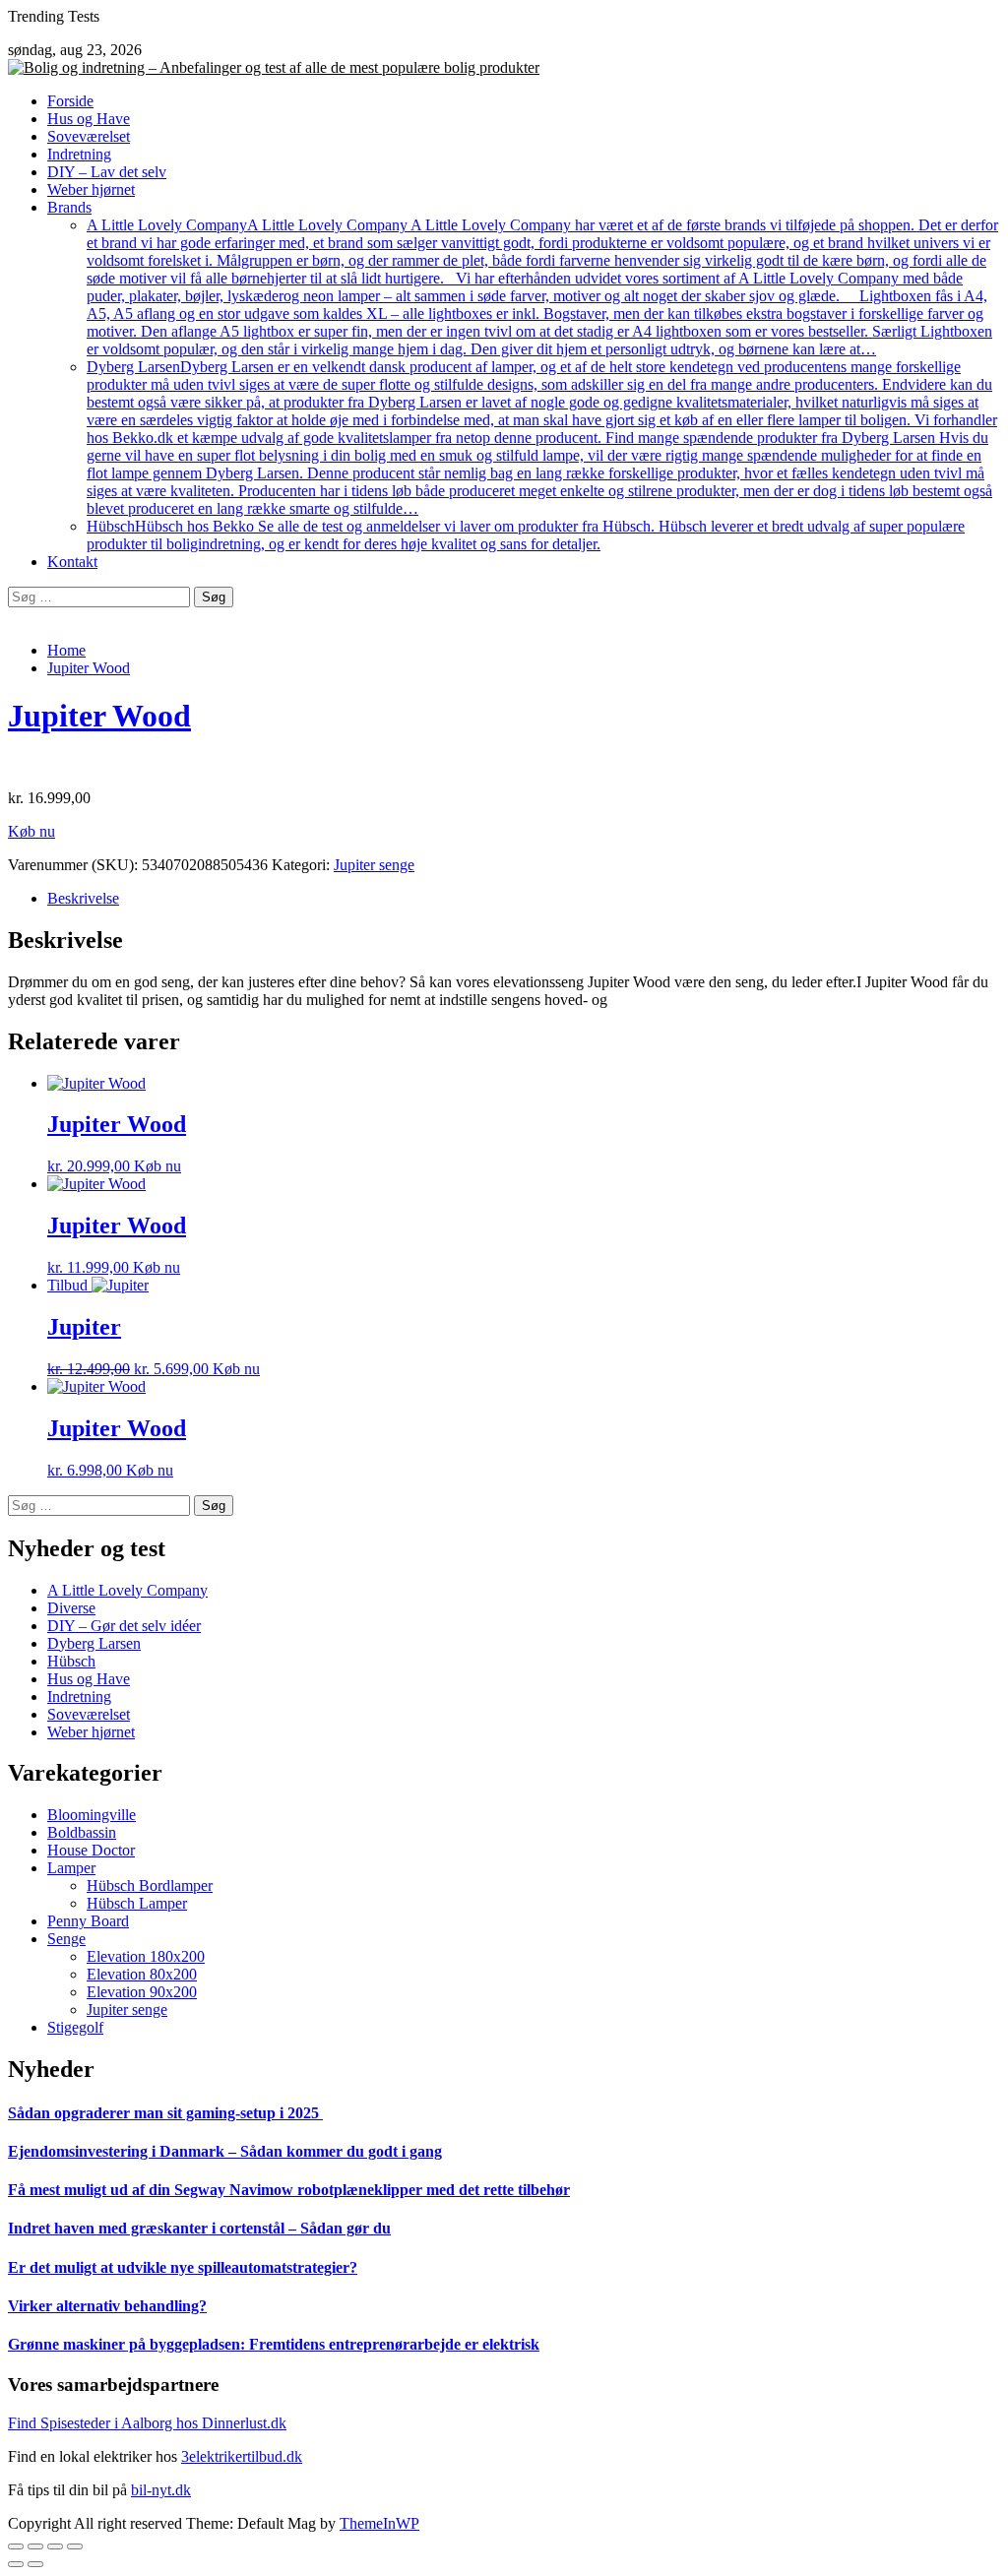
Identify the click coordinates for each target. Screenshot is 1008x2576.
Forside (70, 101)
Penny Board (88, 1921)
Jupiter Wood (99, 716)
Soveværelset (89, 136)
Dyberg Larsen (542, 438)
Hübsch (526, 535)
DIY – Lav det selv (107, 172)
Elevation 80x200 (142, 1974)
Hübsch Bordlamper (150, 1885)
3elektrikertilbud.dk (242, 2456)
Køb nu (31, 831)
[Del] (35, 2546)
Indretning (79, 154)
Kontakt (72, 562)
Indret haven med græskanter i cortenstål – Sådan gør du (199, 2228)
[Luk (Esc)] (16, 2546)
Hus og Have (89, 119)
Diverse (71, 1608)
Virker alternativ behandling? (107, 2306)
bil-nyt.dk (161, 2490)
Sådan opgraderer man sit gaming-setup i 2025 (165, 2113)
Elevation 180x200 (146, 1956)
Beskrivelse (83, 898)
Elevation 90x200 (142, 1992)
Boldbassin (82, 1832)
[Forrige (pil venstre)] (16, 2564)
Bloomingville (92, 1815)
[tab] (524, 899)
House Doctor (91, 1850)
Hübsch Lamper (137, 1903)
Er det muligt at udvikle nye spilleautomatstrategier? (183, 2267)
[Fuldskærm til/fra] (55, 2546)
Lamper (71, 1868)
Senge (66, 1939)
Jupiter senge (374, 865)
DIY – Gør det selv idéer (124, 1626)
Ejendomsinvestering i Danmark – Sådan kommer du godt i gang (225, 2151)
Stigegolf (75, 2027)
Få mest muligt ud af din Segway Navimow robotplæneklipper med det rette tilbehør (289, 2190)
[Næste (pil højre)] (35, 2564)
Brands (69, 207)
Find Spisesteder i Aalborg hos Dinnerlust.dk (147, 2423)
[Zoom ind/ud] (75, 2546)
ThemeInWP (379, 2523)
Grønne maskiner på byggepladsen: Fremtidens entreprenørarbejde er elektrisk (274, 2344)
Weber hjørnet (91, 189)
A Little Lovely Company (542, 287)
